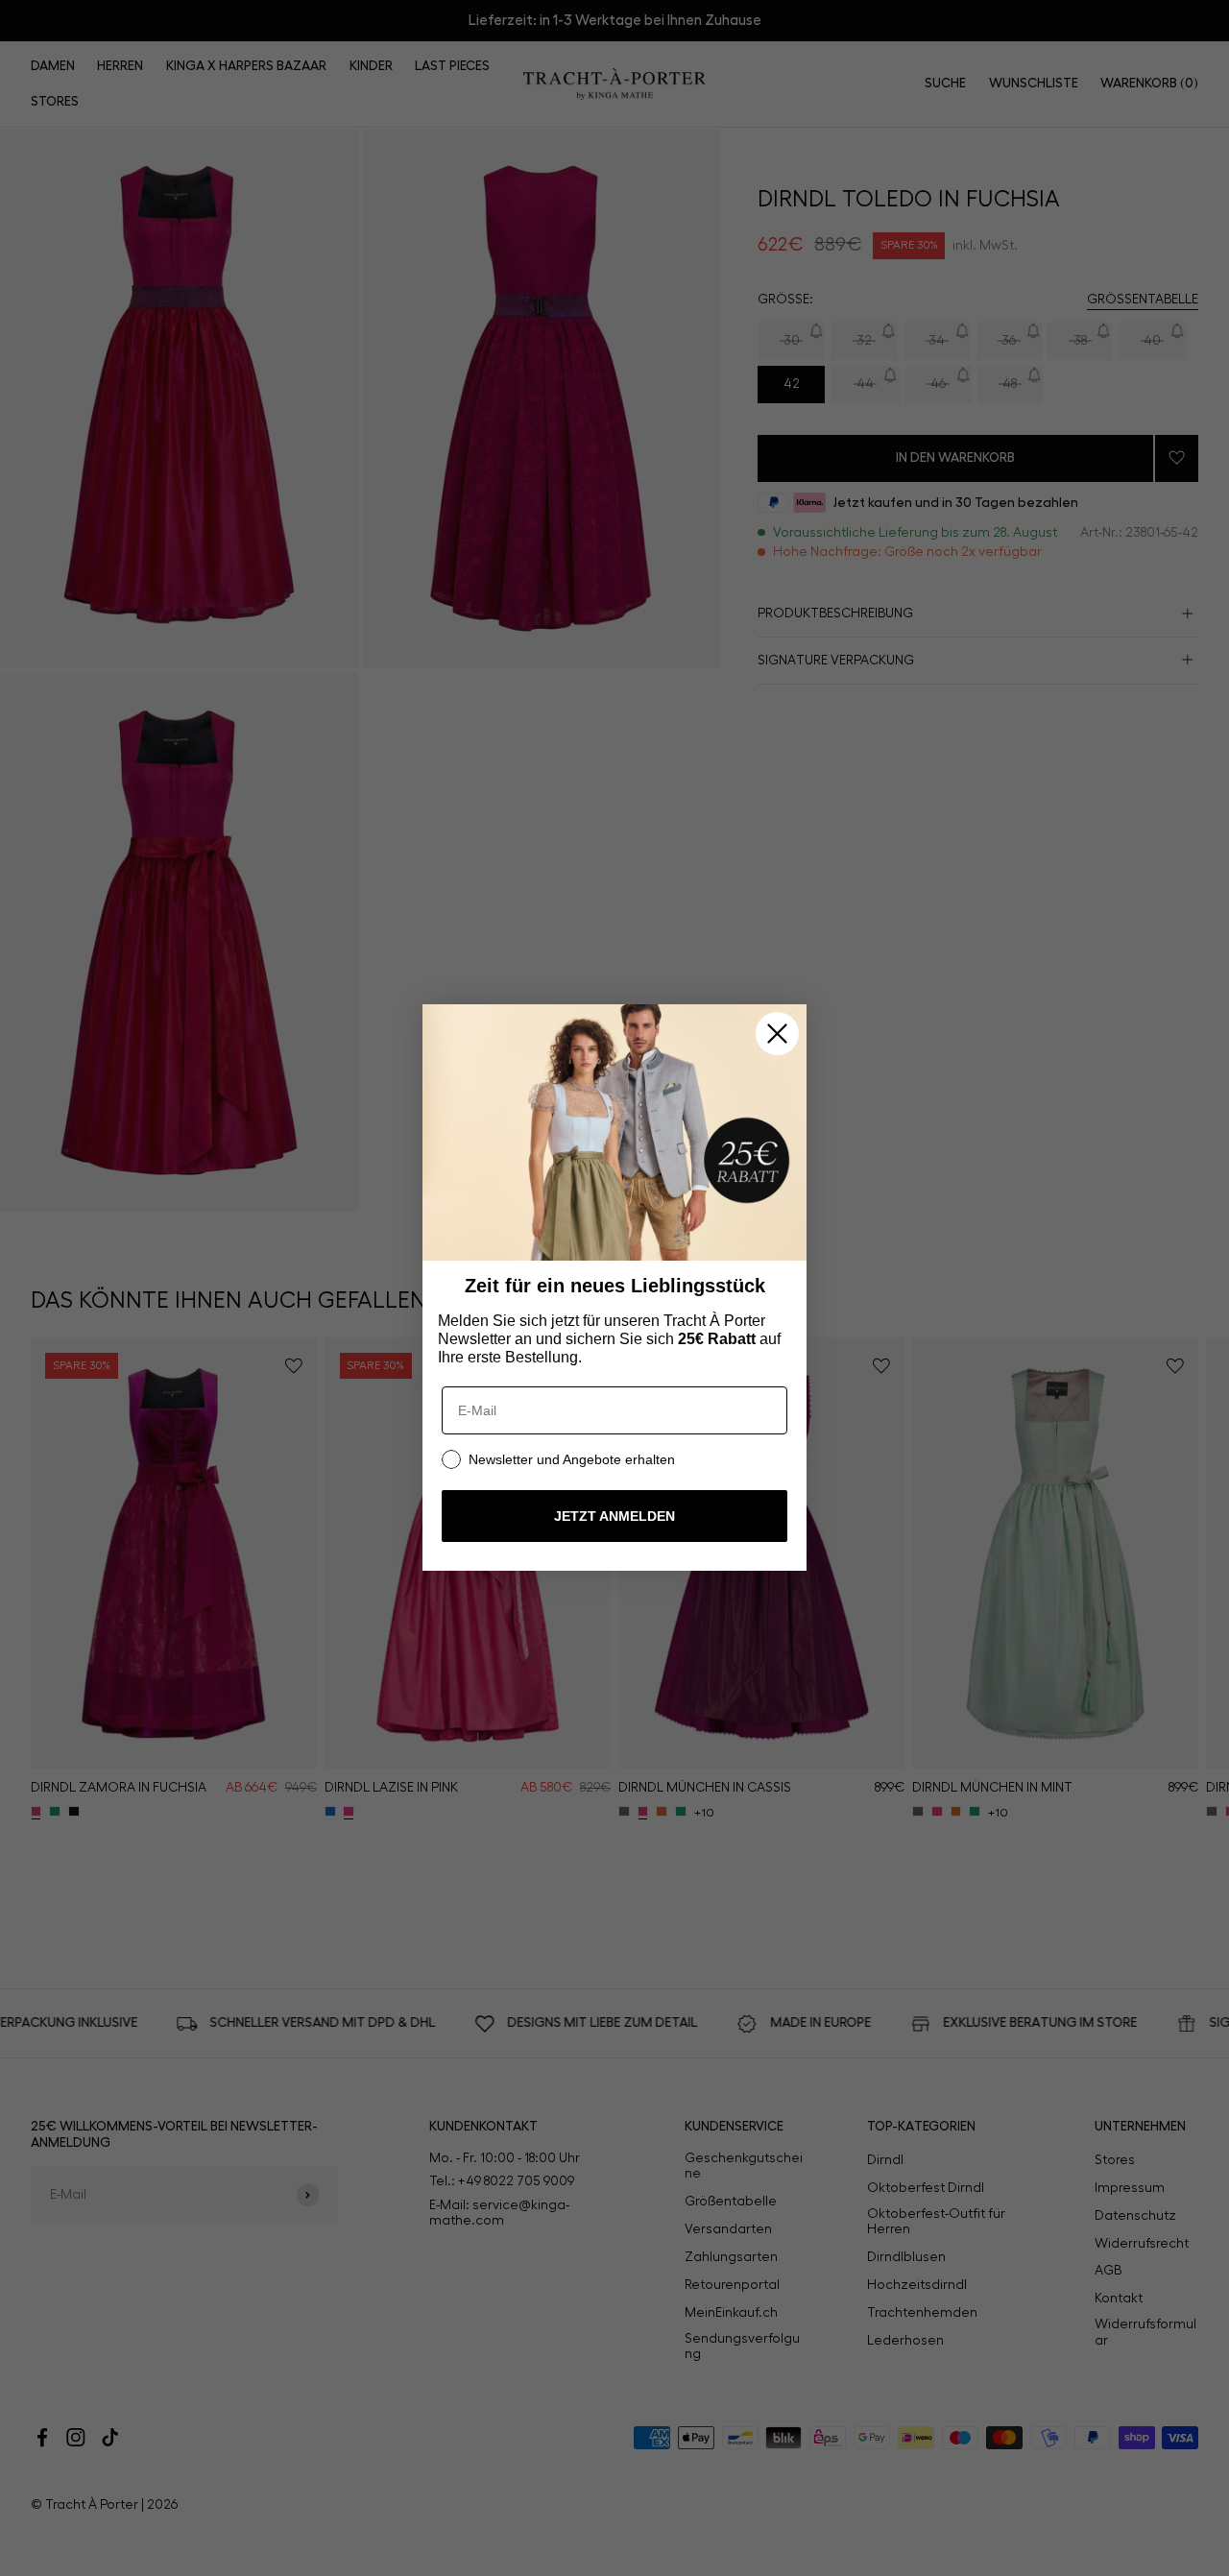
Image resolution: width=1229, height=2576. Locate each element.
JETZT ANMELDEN (614, 1517)
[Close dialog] (777, 1034)
